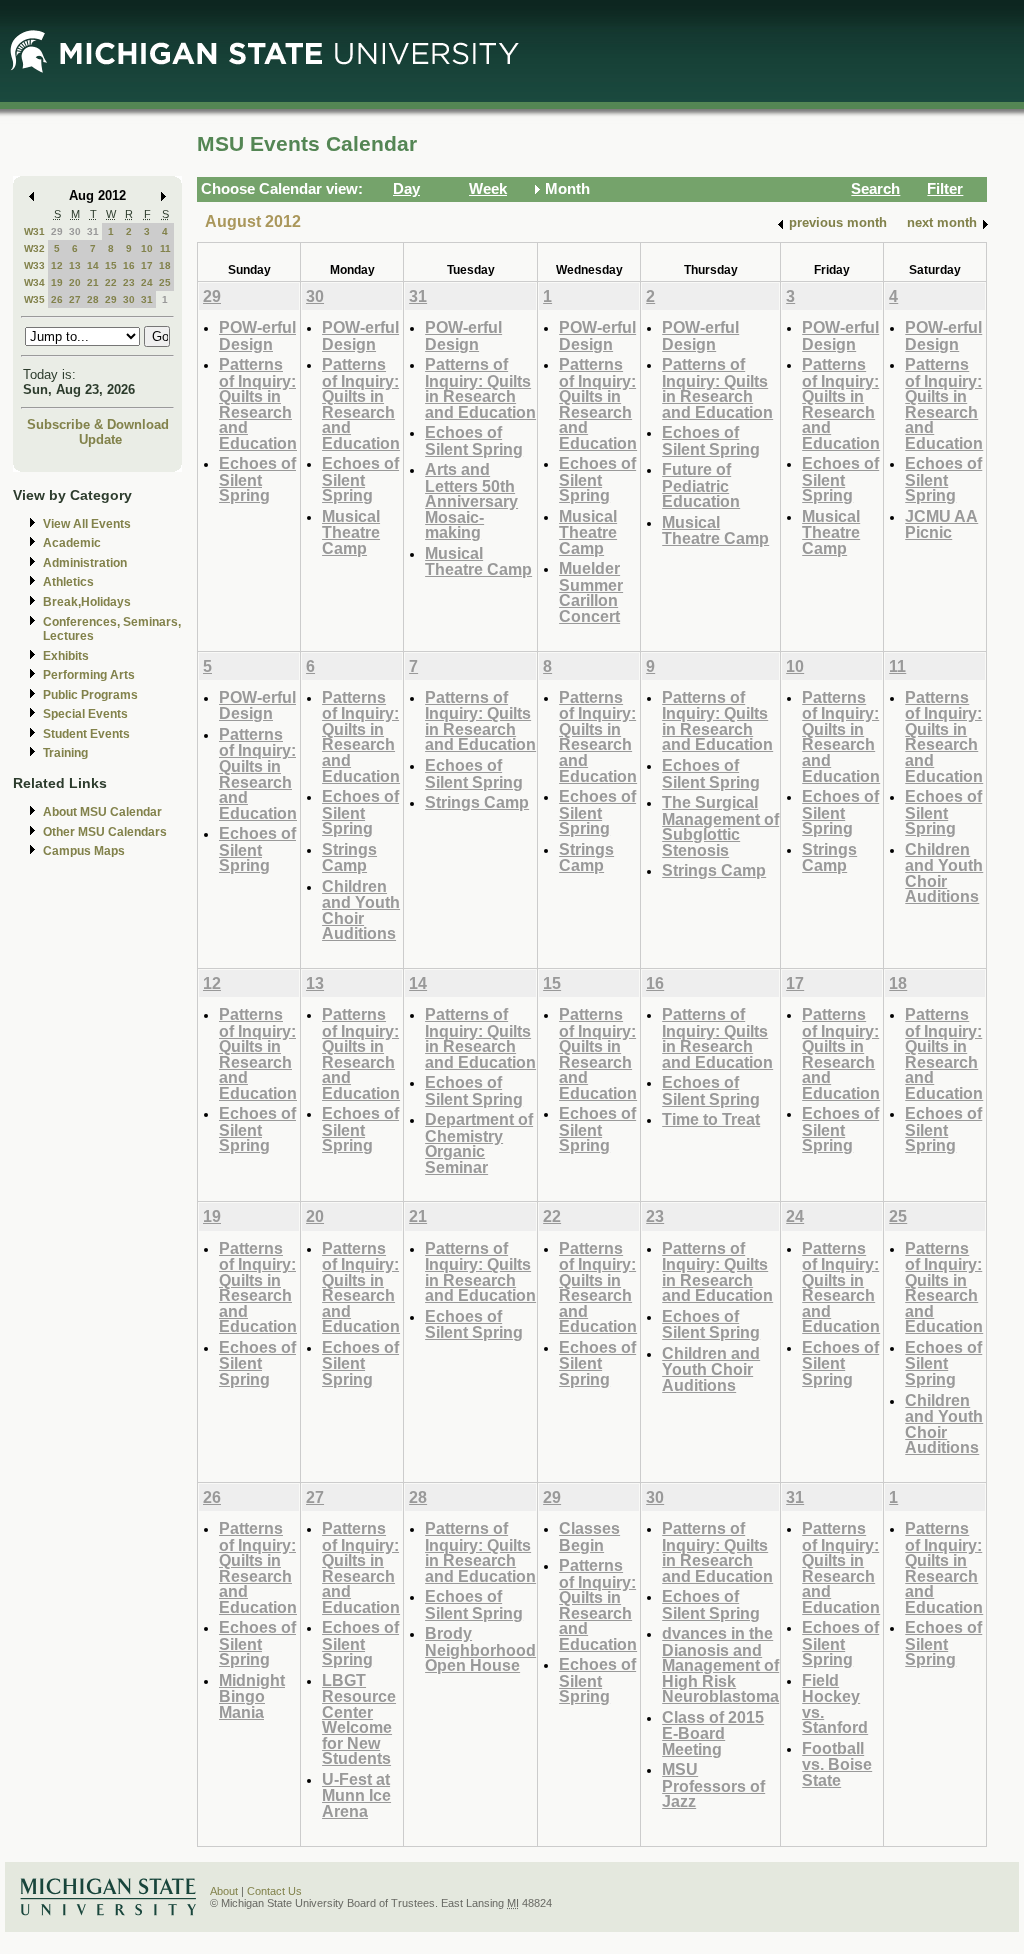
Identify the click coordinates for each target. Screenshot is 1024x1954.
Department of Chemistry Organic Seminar (479, 1143)
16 (129, 265)
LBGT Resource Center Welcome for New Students (359, 1719)
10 (147, 248)
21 (93, 282)
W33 (34, 265)
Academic (72, 543)
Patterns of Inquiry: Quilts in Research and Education (258, 403)
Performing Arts (89, 675)
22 (111, 282)
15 (111, 265)
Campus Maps (84, 851)
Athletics (68, 582)
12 (57, 265)
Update (100, 439)
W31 (34, 231)
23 (129, 282)
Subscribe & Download (98, 424)
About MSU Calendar (102, 812)
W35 (34, 299)
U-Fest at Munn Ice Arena (356, 1795)
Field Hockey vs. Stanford (835, 1704)
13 (75, 265)
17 (147, 265)
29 (57, 231)
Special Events (85, 714)
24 (147, 282)
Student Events (86, 734)
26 (57, 299)
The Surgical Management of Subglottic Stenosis (720, 826)
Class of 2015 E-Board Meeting (713, 1733)
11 (165, 248)
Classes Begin (589, 1536)
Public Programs (90, 695)
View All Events (87, 524)
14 (93, 265)
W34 (34, 282)
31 (93, 231)
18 (165, 265)
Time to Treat (711, 1119)
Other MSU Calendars (105, 832)
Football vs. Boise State (837, 1764)
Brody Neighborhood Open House (480, 1649)
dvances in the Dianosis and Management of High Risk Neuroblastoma (720, 1664)
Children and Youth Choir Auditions (361, 910)
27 (75, 299)
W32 (34, 248)
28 (93, 299)
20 (75, 282)
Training (65, 753)
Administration (85, 563)
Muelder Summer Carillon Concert (591, 592)
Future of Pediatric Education (701, 485)
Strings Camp (349, 857)
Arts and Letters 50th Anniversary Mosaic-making (471, 500)
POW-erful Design (257, 335)
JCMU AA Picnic (941, 524)
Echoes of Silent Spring (257, 479)
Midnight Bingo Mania (252, 1696)
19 (57, 282)
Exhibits (66, 656)
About (224, 1891)
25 (165, 282)
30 (75, 231)
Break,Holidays (87, 602)
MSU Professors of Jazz (713, 1785)
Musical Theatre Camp (351, 532)
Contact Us (274, 1891)
